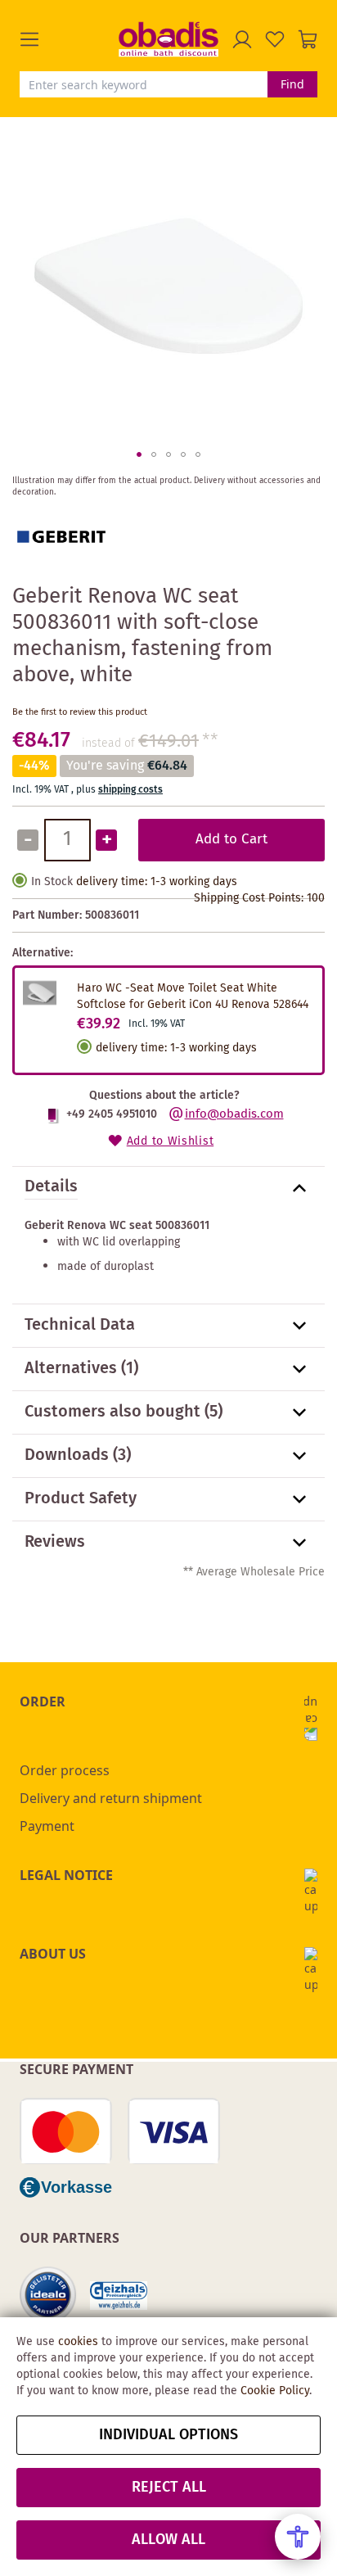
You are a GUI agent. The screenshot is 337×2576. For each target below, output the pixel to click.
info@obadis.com (234, 1114)
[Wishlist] (275, 39)
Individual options (168, 2435)
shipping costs (130, 790)
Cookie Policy (275, 2391)
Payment (47, 1826)
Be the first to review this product (80, 712)
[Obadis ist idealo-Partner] (48, 2295)
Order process (65, 1770)
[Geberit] (61, 563)
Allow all (168, 2540)
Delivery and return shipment (111, 1798)
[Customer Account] (242, 39)
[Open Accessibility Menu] (298, 2537)
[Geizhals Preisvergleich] (119, 2296)
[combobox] (144, 84)
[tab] (168, 1188)
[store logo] (168, 39)
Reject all (169, 2488)
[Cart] (308, 39)
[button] (69, 39)
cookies (78, 2342)
